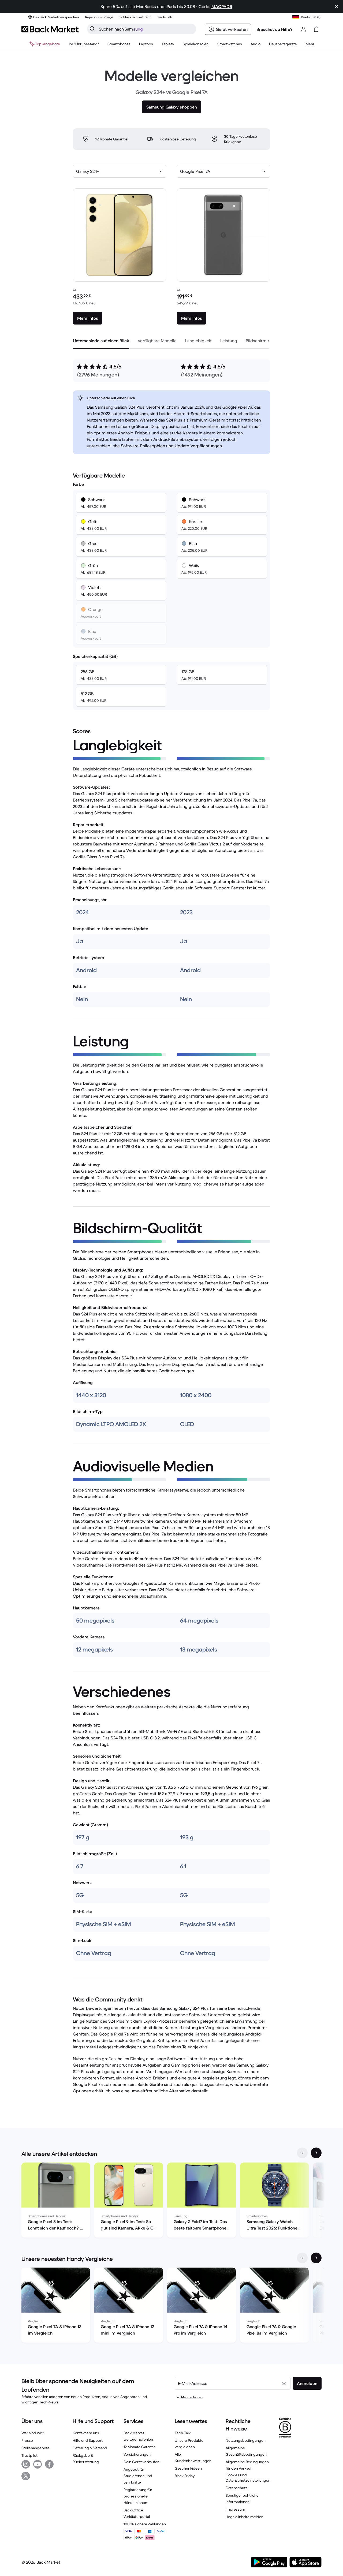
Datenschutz (236, 2488)
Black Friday (185, 2476)
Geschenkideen (188, 2468)
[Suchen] (92, 29)
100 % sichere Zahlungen (145, 2524)
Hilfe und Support (88, 2440)
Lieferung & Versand (90, 2448)
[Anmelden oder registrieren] (303, 29)
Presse (27, 2440)
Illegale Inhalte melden (245, 2517)
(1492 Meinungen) (202, 375)
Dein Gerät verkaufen (141, 2462)
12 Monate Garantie (140, 2447)
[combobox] (120, 171)
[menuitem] (119, 44)
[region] (171, 2201)
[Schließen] (337, 6)
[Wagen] (316, 29)
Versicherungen (137, 2454)
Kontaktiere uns (86, 2433)
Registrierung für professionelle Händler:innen (138, 2496)
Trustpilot (29, 2455)
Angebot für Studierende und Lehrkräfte (138, 2476)
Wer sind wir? (33, 2433)
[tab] (101, 341)
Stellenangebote (36, 2448)
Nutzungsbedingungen (246, 2440)
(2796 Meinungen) (98, 375)
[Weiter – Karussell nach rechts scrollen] (316, 2153)
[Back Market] (50, 29)
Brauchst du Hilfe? (275, 29)
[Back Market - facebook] (49, 2464)
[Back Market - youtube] (38, 2464)
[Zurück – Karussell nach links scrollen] (302, 2153)
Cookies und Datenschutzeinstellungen (248, 2478)
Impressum (235, 2509)
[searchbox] (146, 29)
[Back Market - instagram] (26, 2464)
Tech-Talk (183, 2433)
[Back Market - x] (26, 2476)
